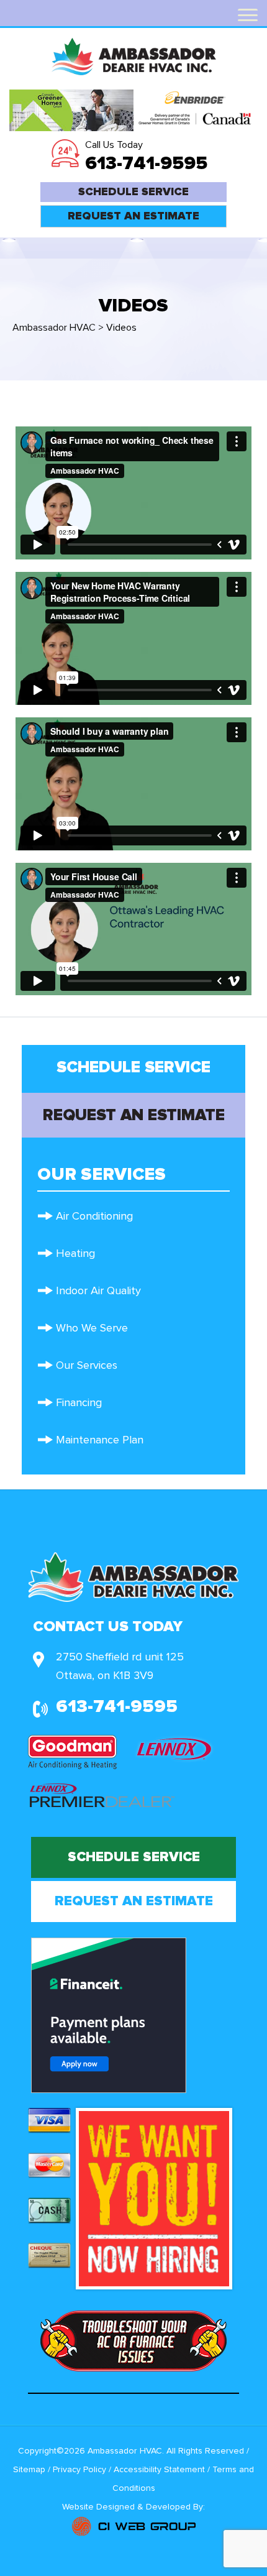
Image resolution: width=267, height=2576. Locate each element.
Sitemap (29, 2470)
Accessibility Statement (161, 2470)
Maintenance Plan (100, 1440)
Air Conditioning (94, 1217)
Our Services (87, 1366)
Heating (75, 1254)
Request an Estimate (133, 216)
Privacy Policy (79, 2470)
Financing (79, 1403)
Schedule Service (133, 192)
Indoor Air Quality (98, 1291)
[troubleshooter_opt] (133, 2340)
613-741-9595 (146, 163)
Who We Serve (92, 1328)
